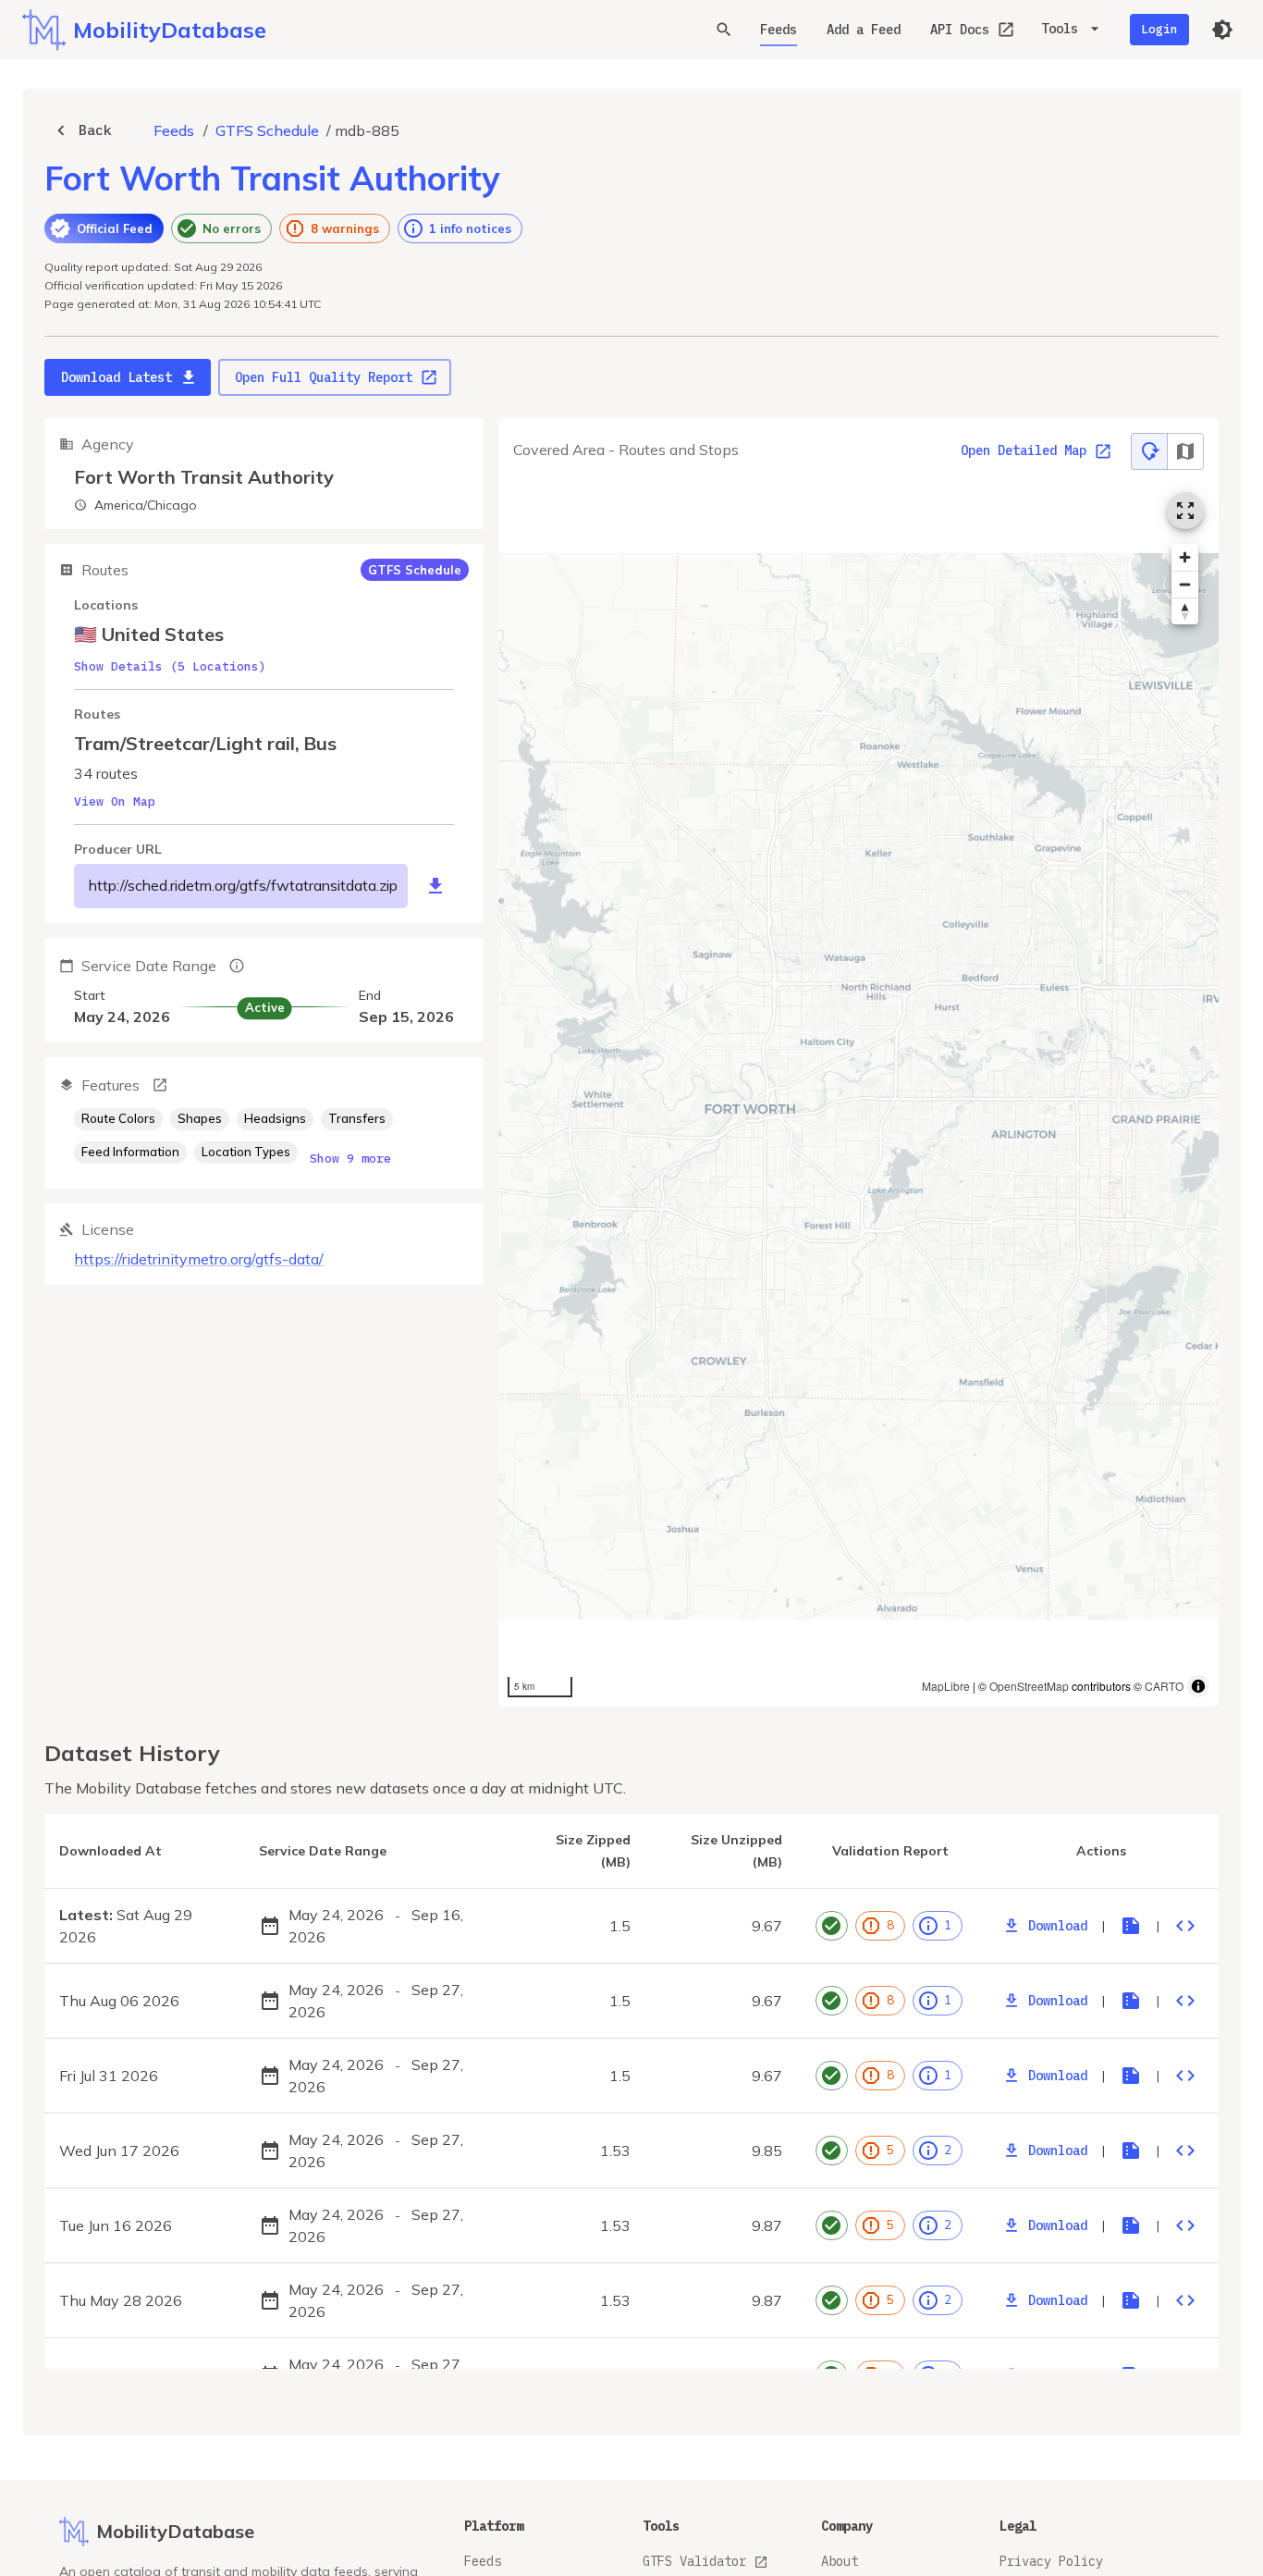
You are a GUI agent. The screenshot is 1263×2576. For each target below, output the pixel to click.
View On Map (115, 801)
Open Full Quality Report (324, 377)
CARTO (1164, 1686)
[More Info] (160, 1085)
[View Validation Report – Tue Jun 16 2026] (1131, 2225)
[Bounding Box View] (1185, 451)
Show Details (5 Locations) (170, 666)
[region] (858, 1092)
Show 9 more (350, 1159)
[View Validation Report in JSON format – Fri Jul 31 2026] (1185, 2076)
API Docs (960, 30)
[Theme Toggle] (1222, 30)
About (840, 2561)
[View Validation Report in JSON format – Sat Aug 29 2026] (1185, 1926)
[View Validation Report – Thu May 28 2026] (1131, 2300)
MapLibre (946, 1686)
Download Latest (116, 377)
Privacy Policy (1051, 2561)
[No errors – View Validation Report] (832, 1926)
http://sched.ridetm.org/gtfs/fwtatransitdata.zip (243, 885)
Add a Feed (864, 30)
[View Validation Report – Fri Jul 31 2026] (1131, 2076)
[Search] (724, 30)
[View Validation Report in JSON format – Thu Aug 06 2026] (1185, 2001)
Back (95, 130)
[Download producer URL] (435, 886)
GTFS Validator (694, 2561)
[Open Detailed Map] (1185, 511)
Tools (1060, 29)
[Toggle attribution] (1198, 1686)
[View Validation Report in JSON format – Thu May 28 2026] (1185, 2300)
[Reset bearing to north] (1185, 611)
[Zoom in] (1185, 557)
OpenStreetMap (1029, 1686)
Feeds (779, 30)
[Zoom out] (1185, 584)
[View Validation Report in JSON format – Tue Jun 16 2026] (1185, 2225)
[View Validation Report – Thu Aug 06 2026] (1131, 2001)
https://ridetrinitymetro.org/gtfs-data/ (199, 1259)
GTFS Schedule (267, 130)
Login (1159, 29)
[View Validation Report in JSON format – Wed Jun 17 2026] (1185, 2151)
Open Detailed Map (1024, 451)
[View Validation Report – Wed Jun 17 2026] (1131, 2151)
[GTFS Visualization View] (1149, 451)
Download (1058, 1926)
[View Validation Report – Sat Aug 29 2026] (1131, 1926)
